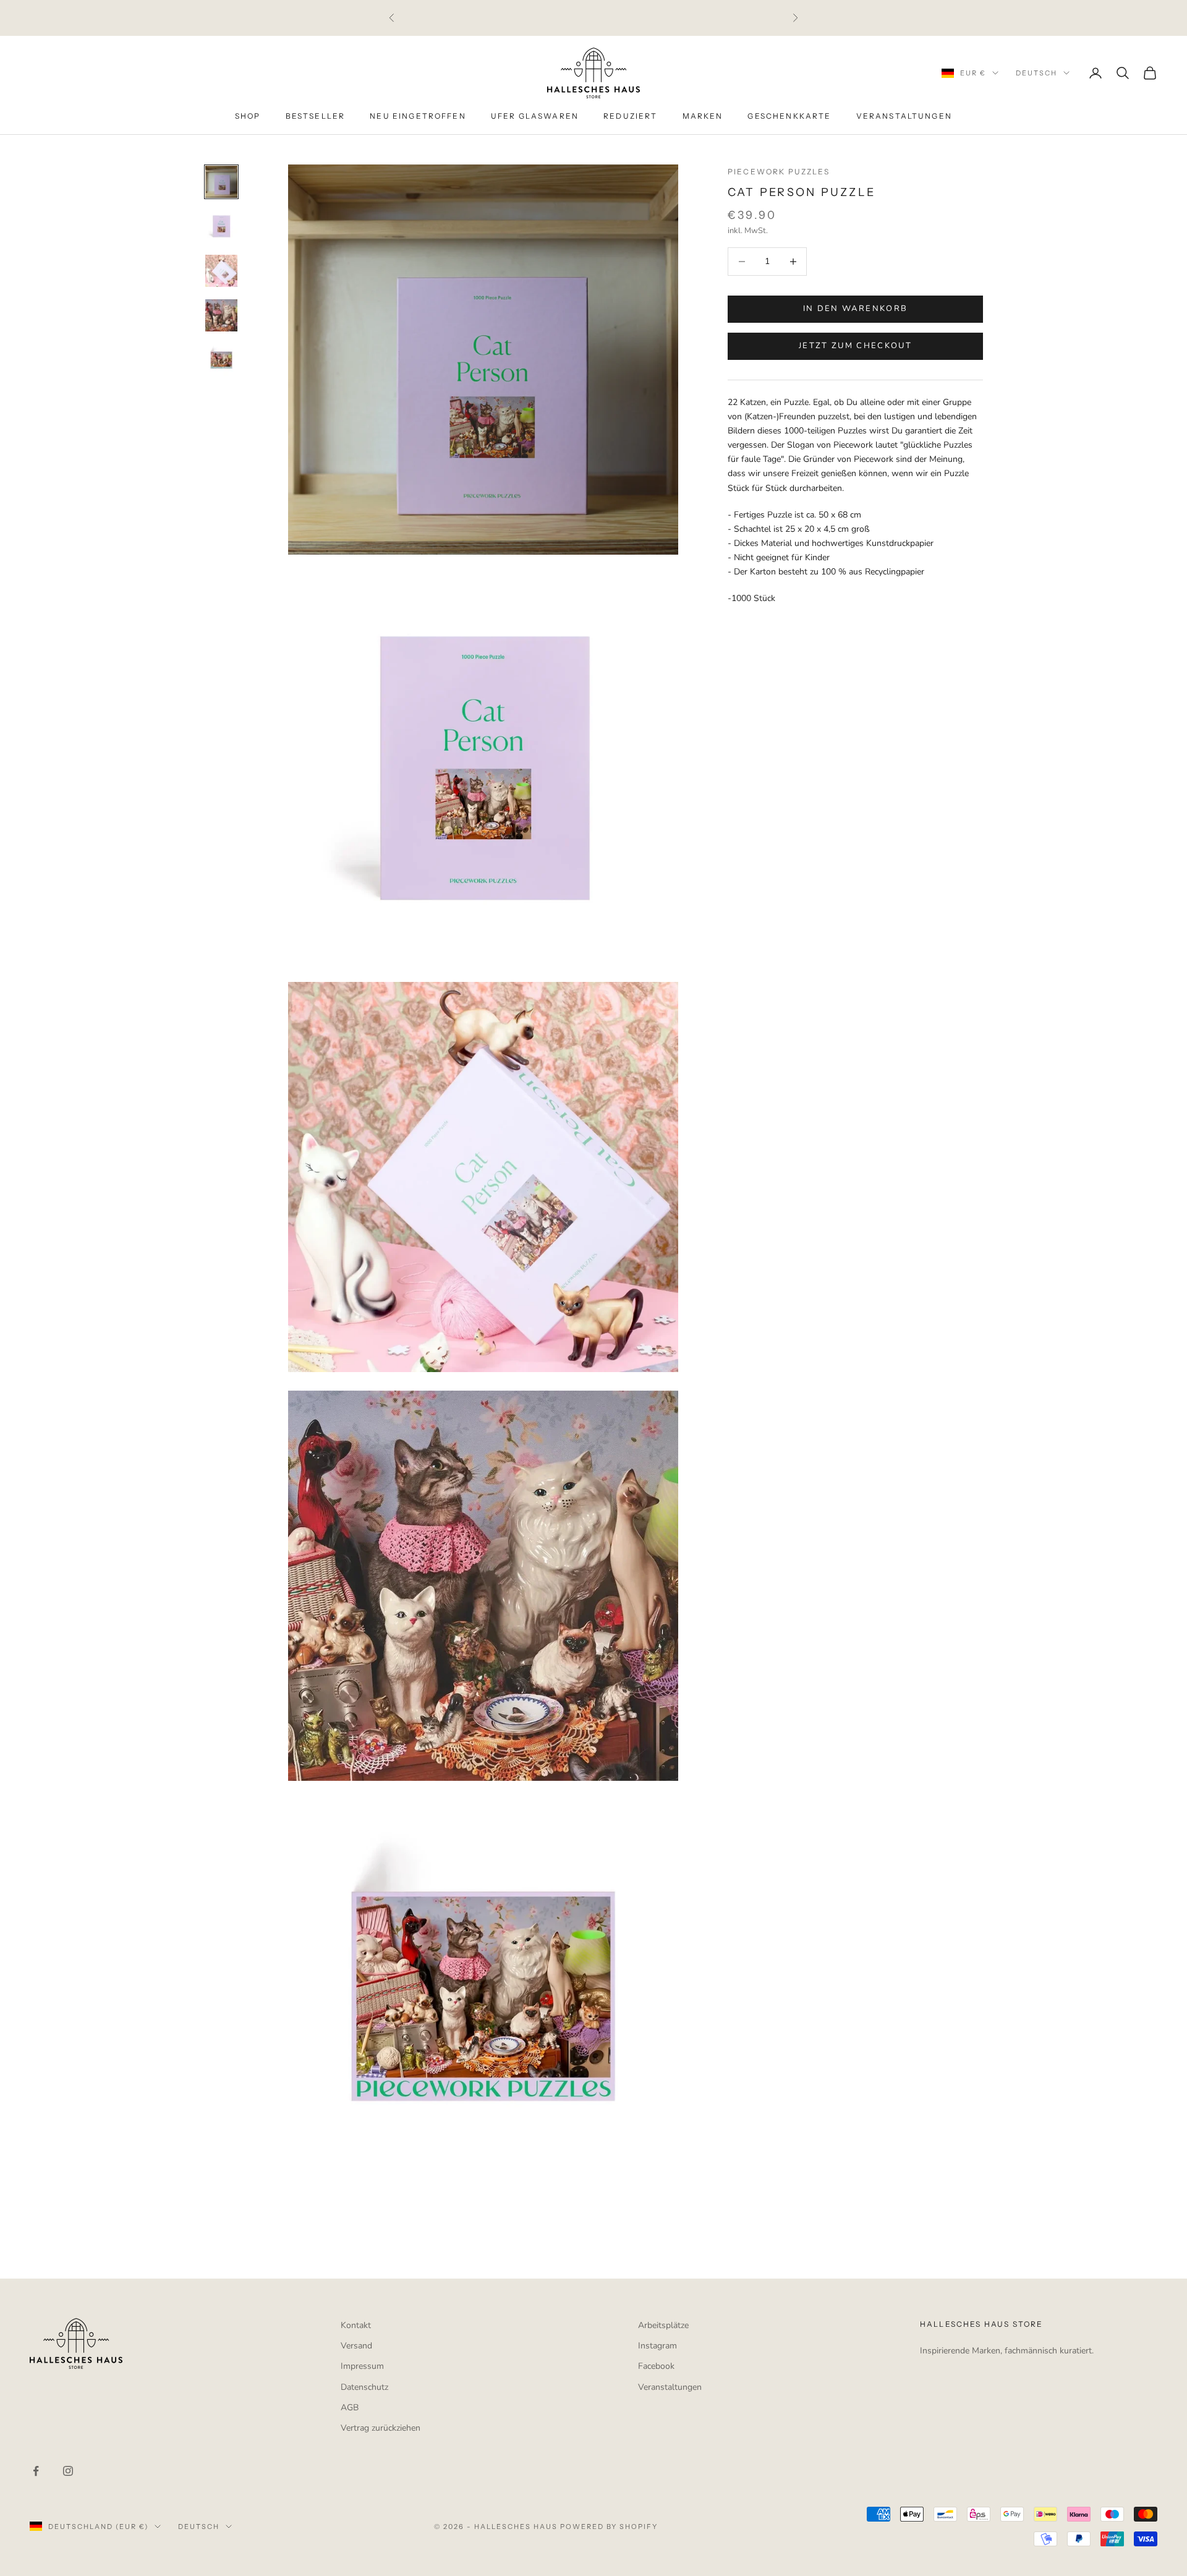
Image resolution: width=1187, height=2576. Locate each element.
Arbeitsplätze (663, 2325)
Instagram (657, 2346)
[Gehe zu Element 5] (221, 360)
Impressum (362, 2366)
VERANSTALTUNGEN (904, 117)
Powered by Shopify (609, 2527)
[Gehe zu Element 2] (221, 226)
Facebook (656, 2366)
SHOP (248, 117)
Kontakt (356, 2325)
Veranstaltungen (670, 2387)
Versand (356, 2346)
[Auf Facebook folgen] (36, 2471)
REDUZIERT (630, 117)
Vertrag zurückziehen (381, 2428)
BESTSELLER (316, 117)
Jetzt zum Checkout (855, 346)
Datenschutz (364, 2387)
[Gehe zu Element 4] (221, 315)
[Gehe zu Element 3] (221, 271)
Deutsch (1036, 73)
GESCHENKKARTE (789, 117)
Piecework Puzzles (779, 172)
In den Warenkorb (855, 309)
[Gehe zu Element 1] (221, 182)
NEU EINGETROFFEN (418, 117)
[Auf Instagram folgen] (68, 2471)
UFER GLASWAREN (535, 117)
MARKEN (703, 117)
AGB (350, 2408)
